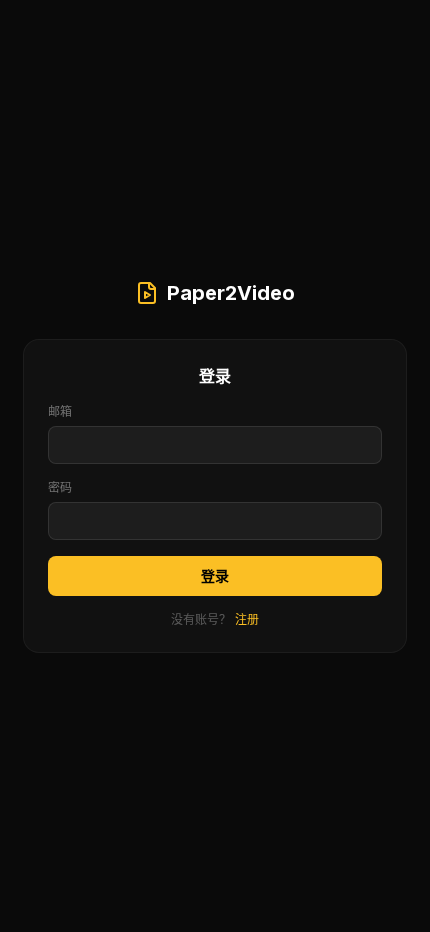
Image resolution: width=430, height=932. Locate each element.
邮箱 (60, 411)
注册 (247, 619)
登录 (215, 575)
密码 (60, 487)
